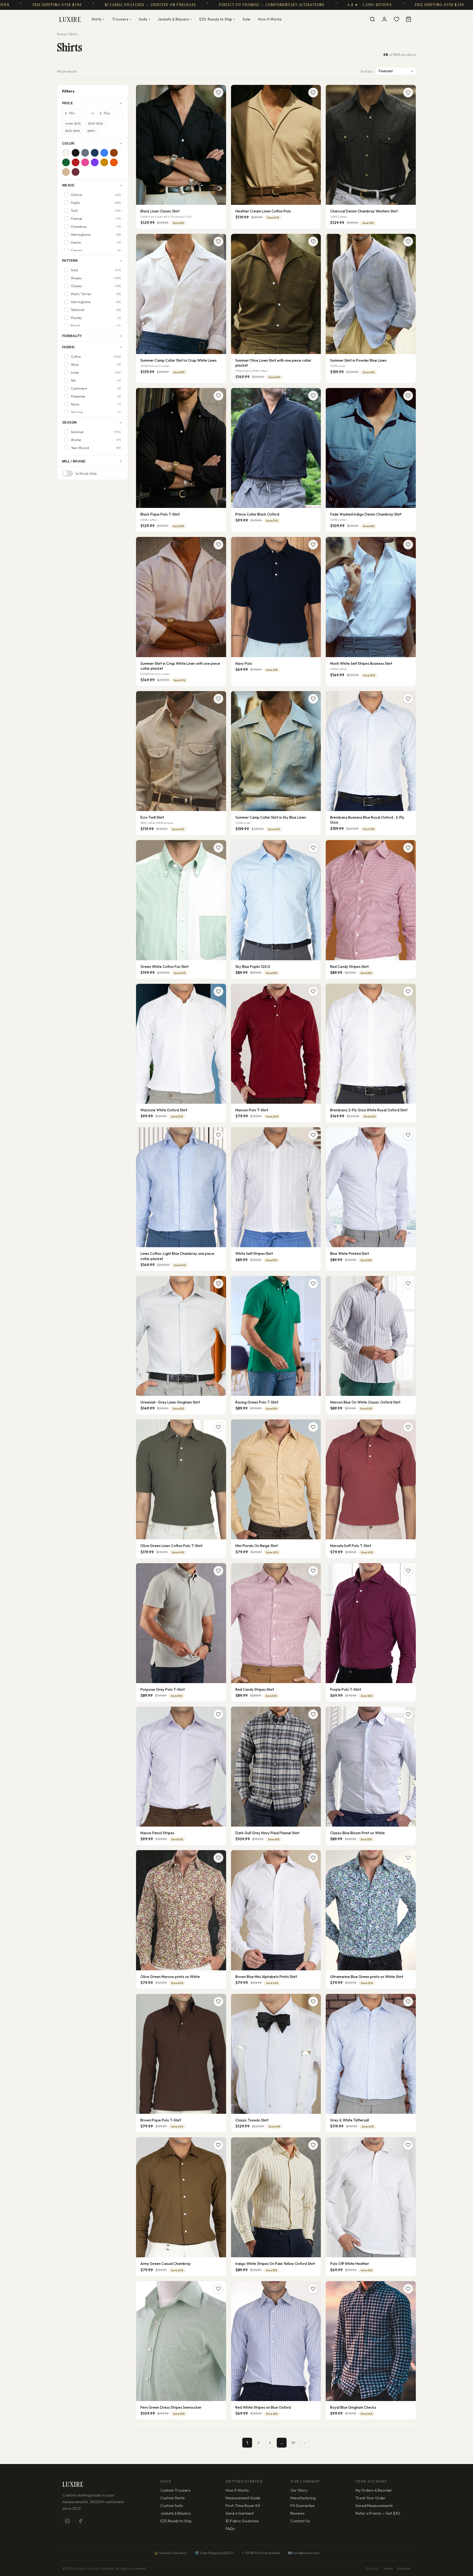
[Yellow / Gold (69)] (104, 162)
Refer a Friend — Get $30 (378, 2513)
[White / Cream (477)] (66, 153)
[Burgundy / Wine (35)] (76, 172)
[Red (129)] (76, 162)
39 (293, 2443)
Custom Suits (172, 2506)
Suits (144, 19)
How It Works (270, 19)
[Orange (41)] (114, 162)
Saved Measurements (374, 2506)
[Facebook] (80, 2521)
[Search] (372, 19)
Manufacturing (303, 2498)
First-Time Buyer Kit (243, 2506)
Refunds (404, 2568)
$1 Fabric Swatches (242, 2521)
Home (61, 34)
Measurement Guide (243, 2498)
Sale (246, 19)
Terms (388, 2568)
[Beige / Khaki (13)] (66, 172)
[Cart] (408, 19)
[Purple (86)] (95, 162)
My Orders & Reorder (374, 2490)
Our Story (299, 2490)
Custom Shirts (173, 2498)
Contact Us (300, 2521)
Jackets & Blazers (175, 19)
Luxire (70, 19)
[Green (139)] (66, 162)
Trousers (122, 19)
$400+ (91, 131)
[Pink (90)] (85, 162)
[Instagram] (67, 2521)
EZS (217, 19)
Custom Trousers (175, 2490)
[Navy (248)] (95, 153)
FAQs (230, 2529)
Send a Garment (240, 2513)
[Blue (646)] (104, 153)
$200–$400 (73, 131)
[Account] (384, 19)
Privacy (372, 2568)
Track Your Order (371, 2498)
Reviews (298, 2513)
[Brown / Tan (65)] (114, 153)
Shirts (98, 19)
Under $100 (73, 123)
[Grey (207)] (85, 153)
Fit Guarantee (302, 2506)
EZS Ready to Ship (176, 2521)
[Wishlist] (396, 19)
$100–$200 (96, 123)
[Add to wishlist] (218, 93)
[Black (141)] (76, 153)
